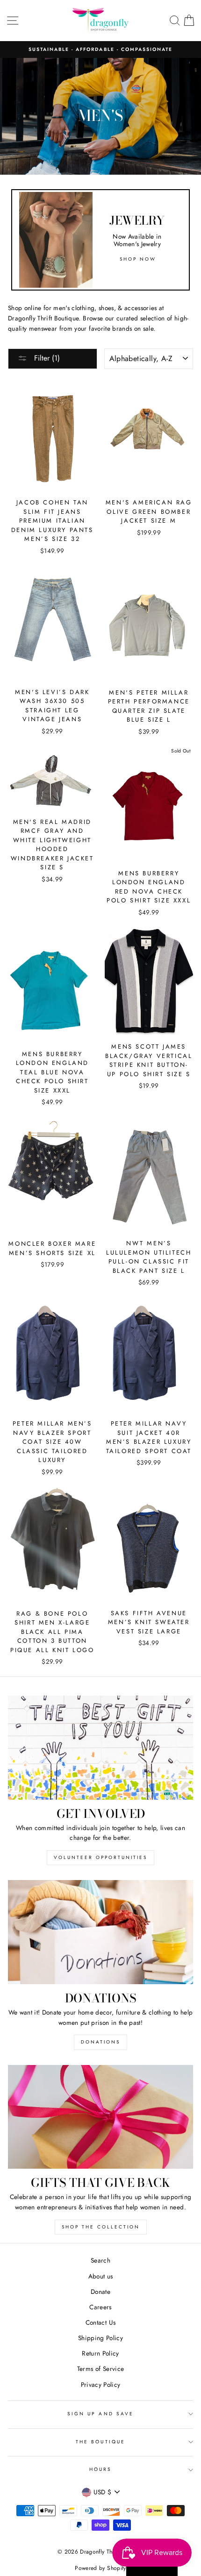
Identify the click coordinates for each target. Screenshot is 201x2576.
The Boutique (100, 2442)
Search (100, 2260)
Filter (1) (46, 358)
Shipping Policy (100, 2338)
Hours (100, 2469)
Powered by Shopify (100, 2568)
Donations (100, 2042)
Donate (100, 2292)
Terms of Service (100, 2369)
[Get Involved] (100, 1748)
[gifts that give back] (100, 2117)
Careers (100, 2307)
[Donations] (100, 1932)
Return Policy (100, 2353)
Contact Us (100, 2322)
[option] (100, 50)
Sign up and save (100, 2414)
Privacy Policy (101, 2384)
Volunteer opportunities (100, 1857)
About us (101, 2276)
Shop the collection (101, 2227)
